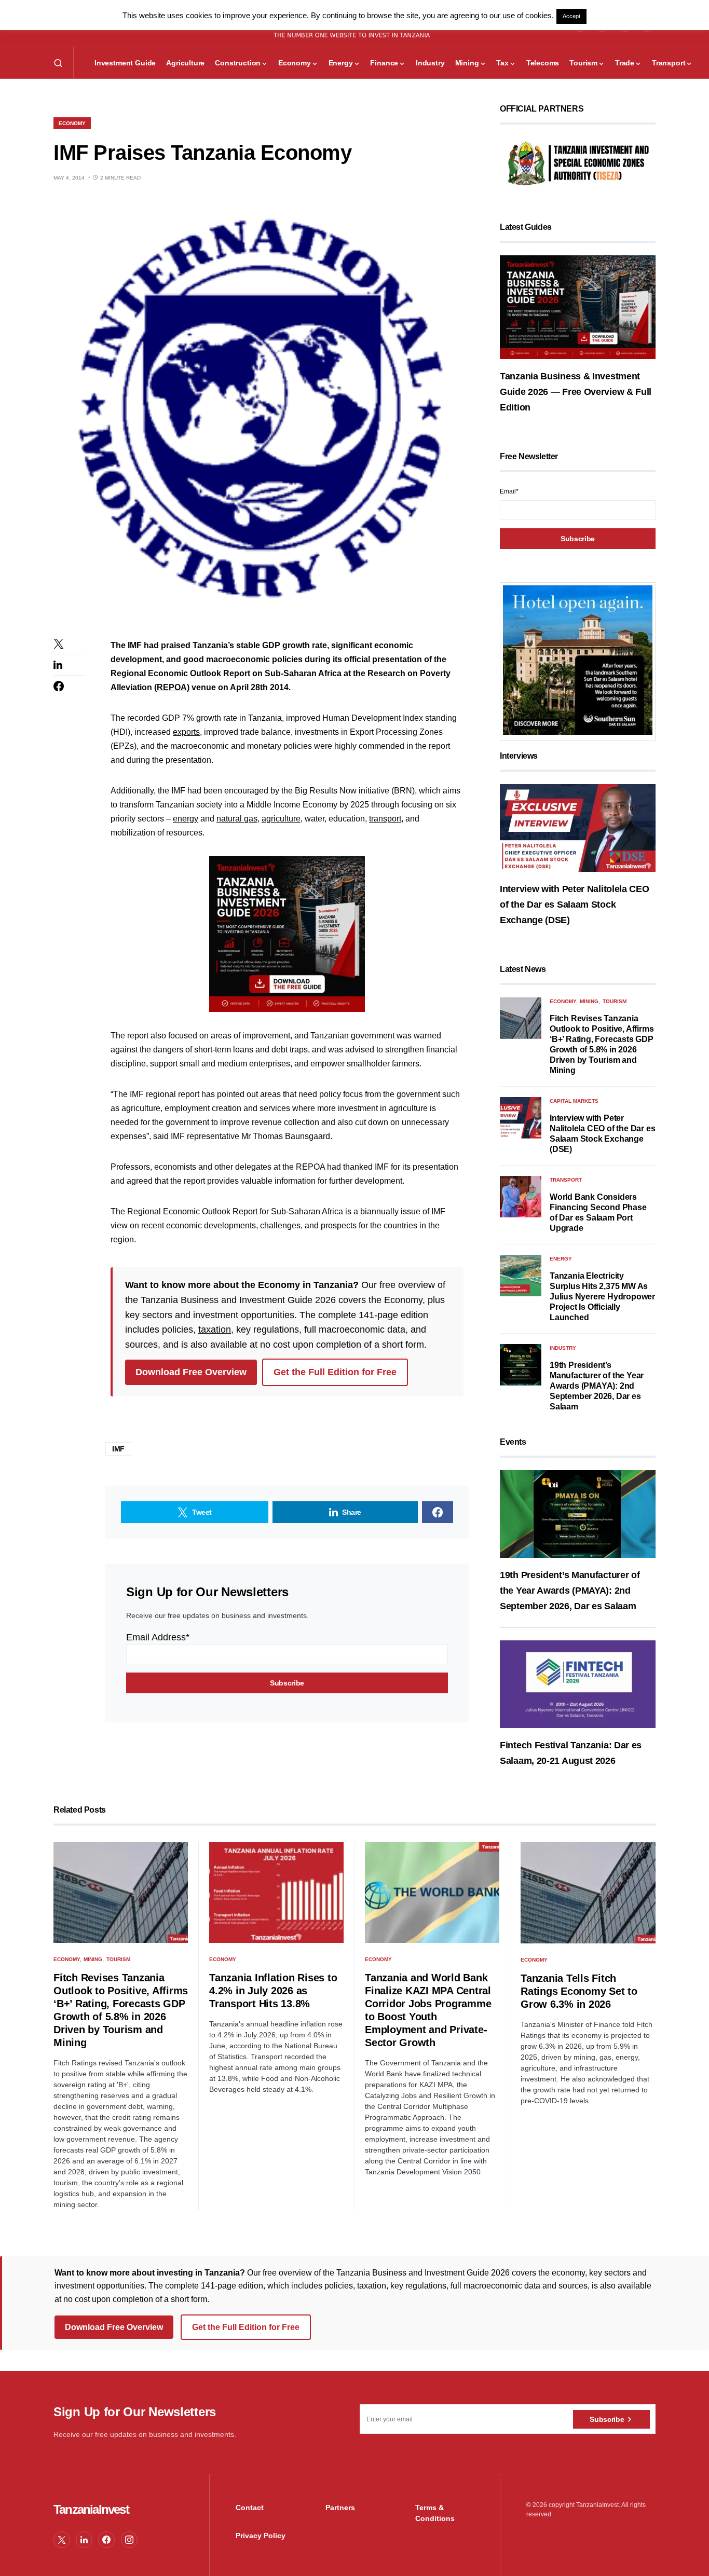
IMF (118, 1449)
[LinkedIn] (84, 2540)
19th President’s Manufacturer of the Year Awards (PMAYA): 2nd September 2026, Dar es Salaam (597, 1386)
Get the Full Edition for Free (335, 1372)
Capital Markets (574, 1101)
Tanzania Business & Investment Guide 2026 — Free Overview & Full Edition (576, 392)
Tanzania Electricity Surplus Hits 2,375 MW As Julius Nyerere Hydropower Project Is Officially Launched (602, 1297)
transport (385, 819)
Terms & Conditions (435, 2513)
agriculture (281, 819)
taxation (215, 1330)
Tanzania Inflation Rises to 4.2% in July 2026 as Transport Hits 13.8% (273, 1991)
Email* (509, 491)
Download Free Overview (191, 1372)
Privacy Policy (261, 2536)
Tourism (615, 1001)
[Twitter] (62, 2540)
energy (186, 819)
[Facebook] (106, 2540)
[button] (58, 63)
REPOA (172, 687)
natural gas (237, 819)
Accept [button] (571, 16)
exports (186, 732)
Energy (561, 1259)
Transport (566, 1180)
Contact (250, 2508)
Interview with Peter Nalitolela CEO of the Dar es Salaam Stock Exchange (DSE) (575, 905)
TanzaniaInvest (91, 2509)
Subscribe (607, 2419)
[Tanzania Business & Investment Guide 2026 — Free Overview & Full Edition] (578, 307)
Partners (340, 2508)
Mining (589, 1001)
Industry (563, 1348)
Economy (72, 123)
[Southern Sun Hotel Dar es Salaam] (578, 660)
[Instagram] (129, 2540)
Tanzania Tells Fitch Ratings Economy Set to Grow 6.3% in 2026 (579, 1991)
